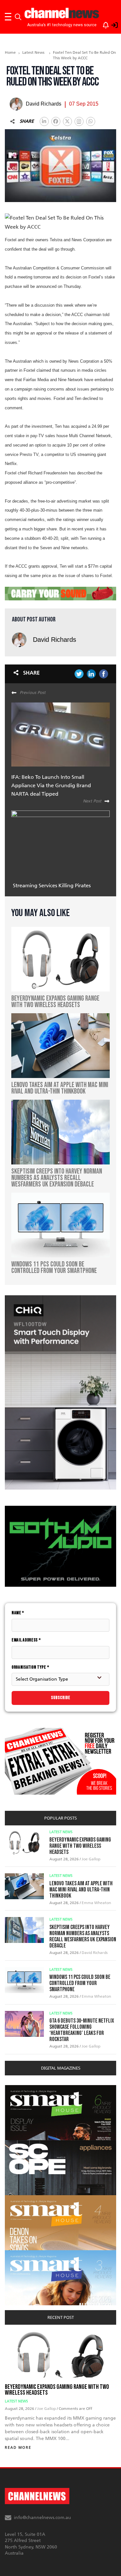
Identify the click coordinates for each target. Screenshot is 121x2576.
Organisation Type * (30, 1667)
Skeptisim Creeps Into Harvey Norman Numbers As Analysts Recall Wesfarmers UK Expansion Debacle (83, 1936)
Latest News (33, 52)
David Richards (55, 640)
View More (18, 2088)
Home (10, 52)
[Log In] (111, 24)
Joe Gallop (91, 1859)
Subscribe (61, 1698)
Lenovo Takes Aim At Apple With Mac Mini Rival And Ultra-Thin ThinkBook (81, 1890)
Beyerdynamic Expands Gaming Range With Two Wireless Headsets (80, 1846)
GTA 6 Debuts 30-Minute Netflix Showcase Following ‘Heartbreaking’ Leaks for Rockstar (82, 2030)
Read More (18, 2448)
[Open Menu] (8, 17)
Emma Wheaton (96, 1903)
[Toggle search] (18, 17)
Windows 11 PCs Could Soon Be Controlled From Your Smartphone (80, 1983)
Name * (18, 1613)
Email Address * (26, 1640)
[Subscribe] (103, 24)
